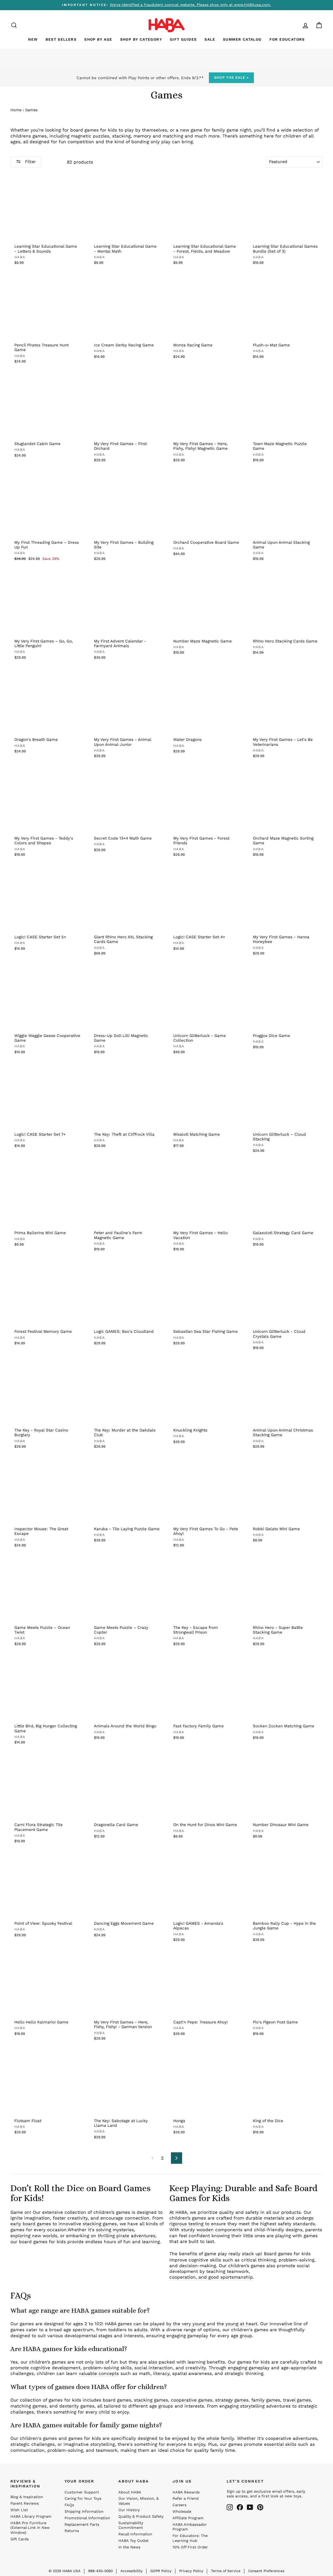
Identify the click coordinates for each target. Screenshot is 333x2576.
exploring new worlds (34, 2236)
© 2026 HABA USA (65, 2571)
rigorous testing (186, 2224)
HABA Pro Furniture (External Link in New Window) (30, 2528)
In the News (129, 2547)
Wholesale (182, 2512)
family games (266, 2400)
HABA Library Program (31, 2516)
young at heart (241, 2324)
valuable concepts (99, 2373)
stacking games (100, 2224)
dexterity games (77, 2406)
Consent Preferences (266, 2571)
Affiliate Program (188, 2518)
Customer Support (82, 2492)
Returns (72, 2531)
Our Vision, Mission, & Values (139, 2501)
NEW (33, 39)
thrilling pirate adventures (127, 2236)
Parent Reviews (25, 2503)
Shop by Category (141, 39)
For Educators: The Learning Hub (190, 2538)
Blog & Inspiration (27, 2497)
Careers (180, 2505)
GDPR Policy (161, 2571)
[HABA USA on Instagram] (230, 2507)
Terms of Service (226, 2571)
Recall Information (135, 2534)
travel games (297, 2400)
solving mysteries (115, 2230)
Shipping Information (84, 2512)
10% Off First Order (190, 2547)
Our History (129, 2510)
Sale (210, 39)
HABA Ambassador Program (190, 2527)
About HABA (130, 2492)
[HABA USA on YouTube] (250, 2507)
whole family (220, 2438)
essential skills (280, 2444)
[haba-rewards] (296, 25)
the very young (189, 2324)
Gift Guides (183, 39)
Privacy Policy (191, 2571)
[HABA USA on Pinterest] (260, 2507)
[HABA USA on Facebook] (240, 2507)
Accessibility (132, 2571)
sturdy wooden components (212, 2230)
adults (141, 2330)
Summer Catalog (242, 39)
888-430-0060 (100, 2571)
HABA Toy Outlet (133, 2541)
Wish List (19, 2510)
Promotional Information (87, 2518)
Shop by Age (98, 39)
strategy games (232, 2400)
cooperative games (192, 2400)
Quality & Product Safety (141, 2516)
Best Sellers (61, 39)
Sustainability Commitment (131, 2525)
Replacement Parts (82, 2525)
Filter (30, 162)
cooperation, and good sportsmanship (211, 2277)
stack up (251, 2254)
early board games (31, 2224)
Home (16, 110)
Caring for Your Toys (83, 2499)
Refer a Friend (185, 2499)
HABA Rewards (186, 2492)
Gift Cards (20, 2539)
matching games (28, 2406)
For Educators (287, 39)
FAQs (69, 2505)
